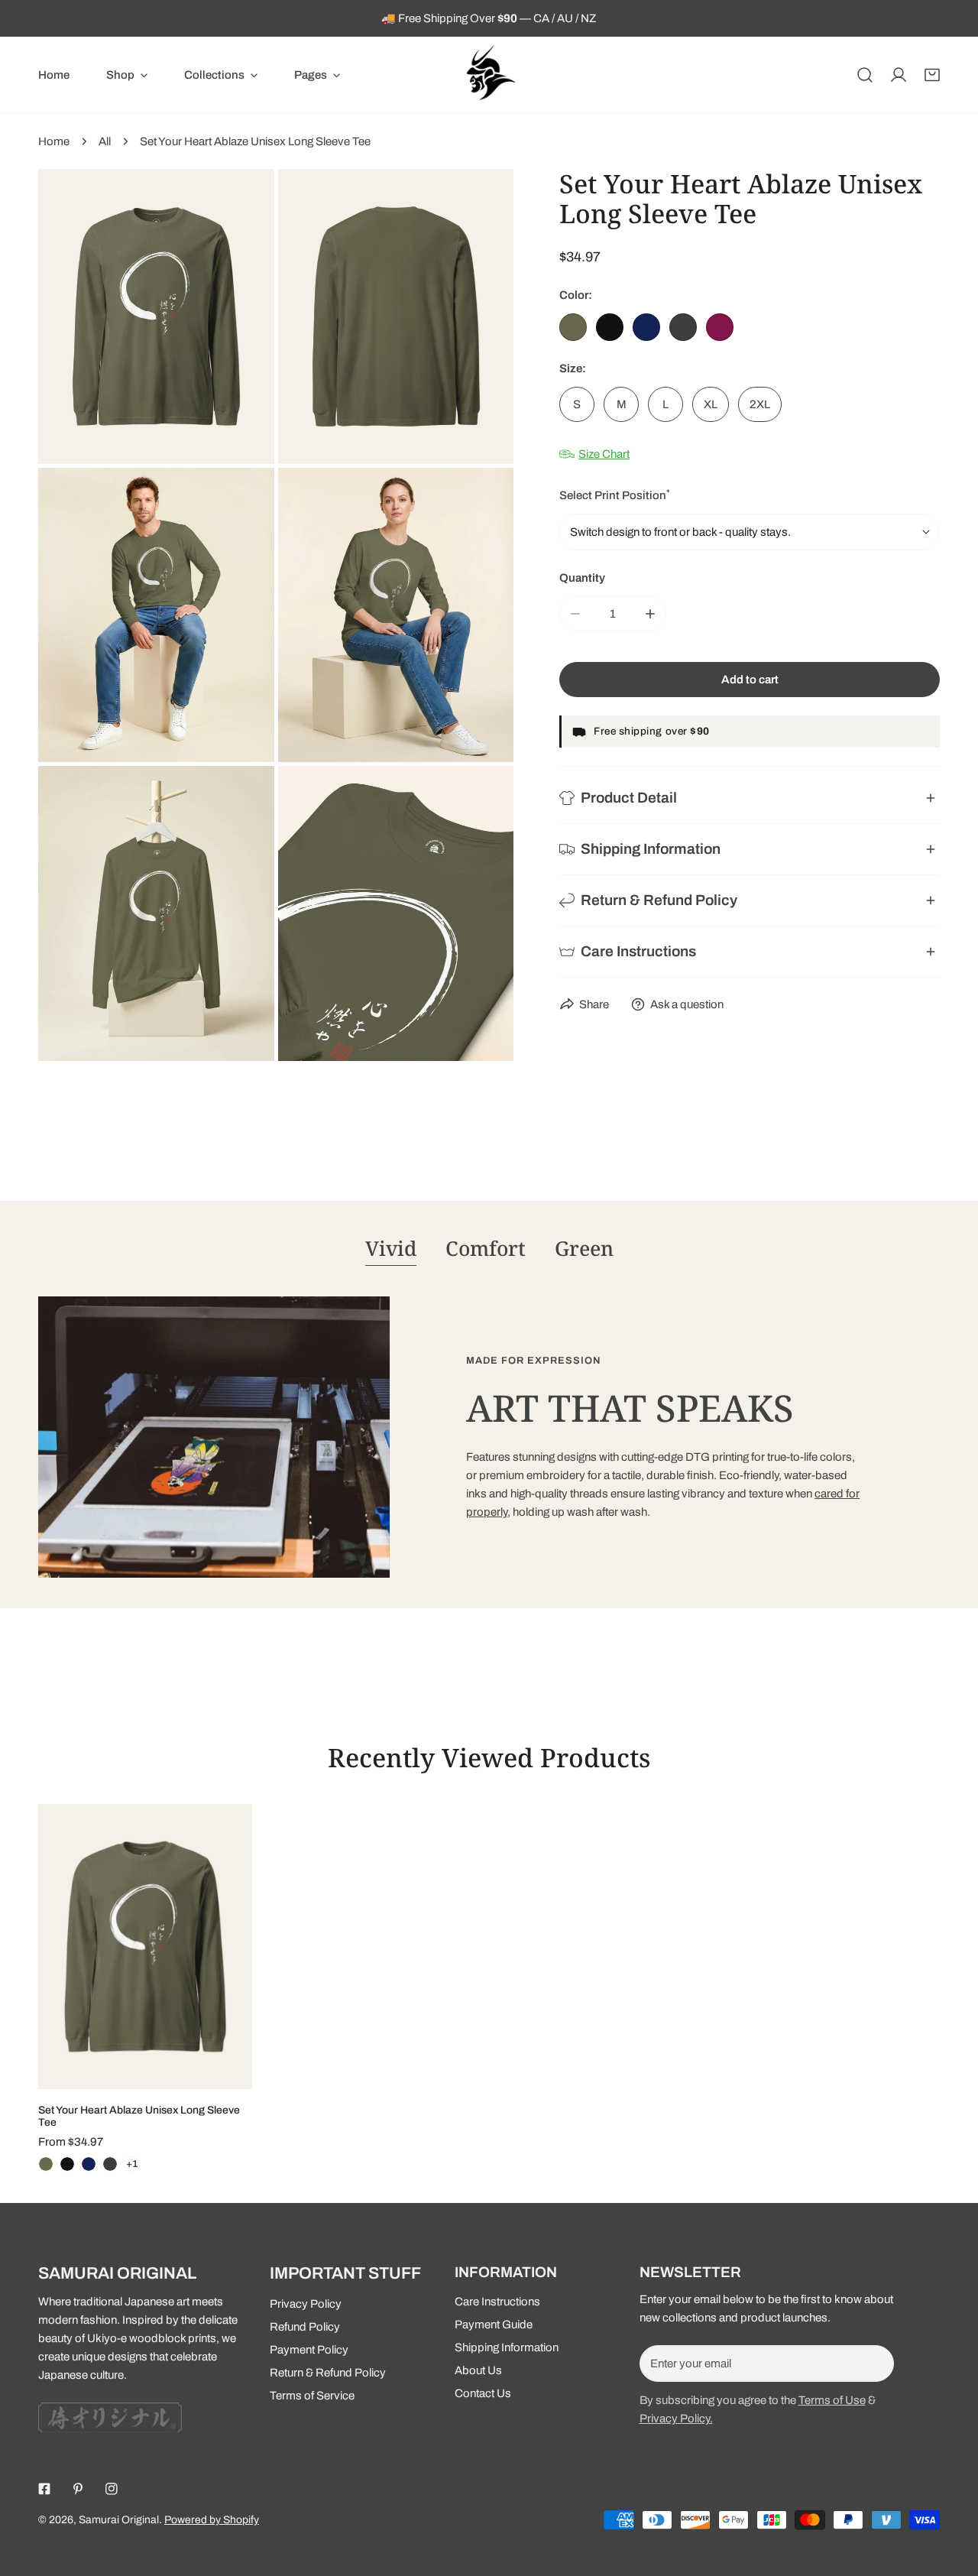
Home (54, 141)
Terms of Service (312, 2396)
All (105, 141)
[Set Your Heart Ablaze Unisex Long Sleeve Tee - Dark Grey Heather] (110, 2164)
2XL (760, 404)
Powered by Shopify (212, 2520)
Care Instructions (497, 2302)
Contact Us (483, 2393)
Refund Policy (305, 2327)
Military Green (573, 327)
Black (610, 327)
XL (711, 404)
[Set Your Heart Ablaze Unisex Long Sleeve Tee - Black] (67, 2164)
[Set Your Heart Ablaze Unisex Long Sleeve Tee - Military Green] (46, 2164)
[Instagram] (112, 2489)
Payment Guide (494, 2325)
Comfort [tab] (486, 1248)
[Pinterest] (78, 2489)
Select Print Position (615, 495)
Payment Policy (309, 2350)
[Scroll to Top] (950, 2495)
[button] (127, 75)
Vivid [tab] (391, 1248)
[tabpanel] (489, 1437)
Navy (646, 327)
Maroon (720, 327)
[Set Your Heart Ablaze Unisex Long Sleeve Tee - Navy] (89, 2164)
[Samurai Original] (489, 75)
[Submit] (874, 2363)
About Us (478, 2370)
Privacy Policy (306, 2304)
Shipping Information (507, 2347)
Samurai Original (119, 2520)
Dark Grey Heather (683, 327)
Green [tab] (584, 1248)
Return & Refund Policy (328, 2373)
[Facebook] (44, 2489)
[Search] (865, 75)
